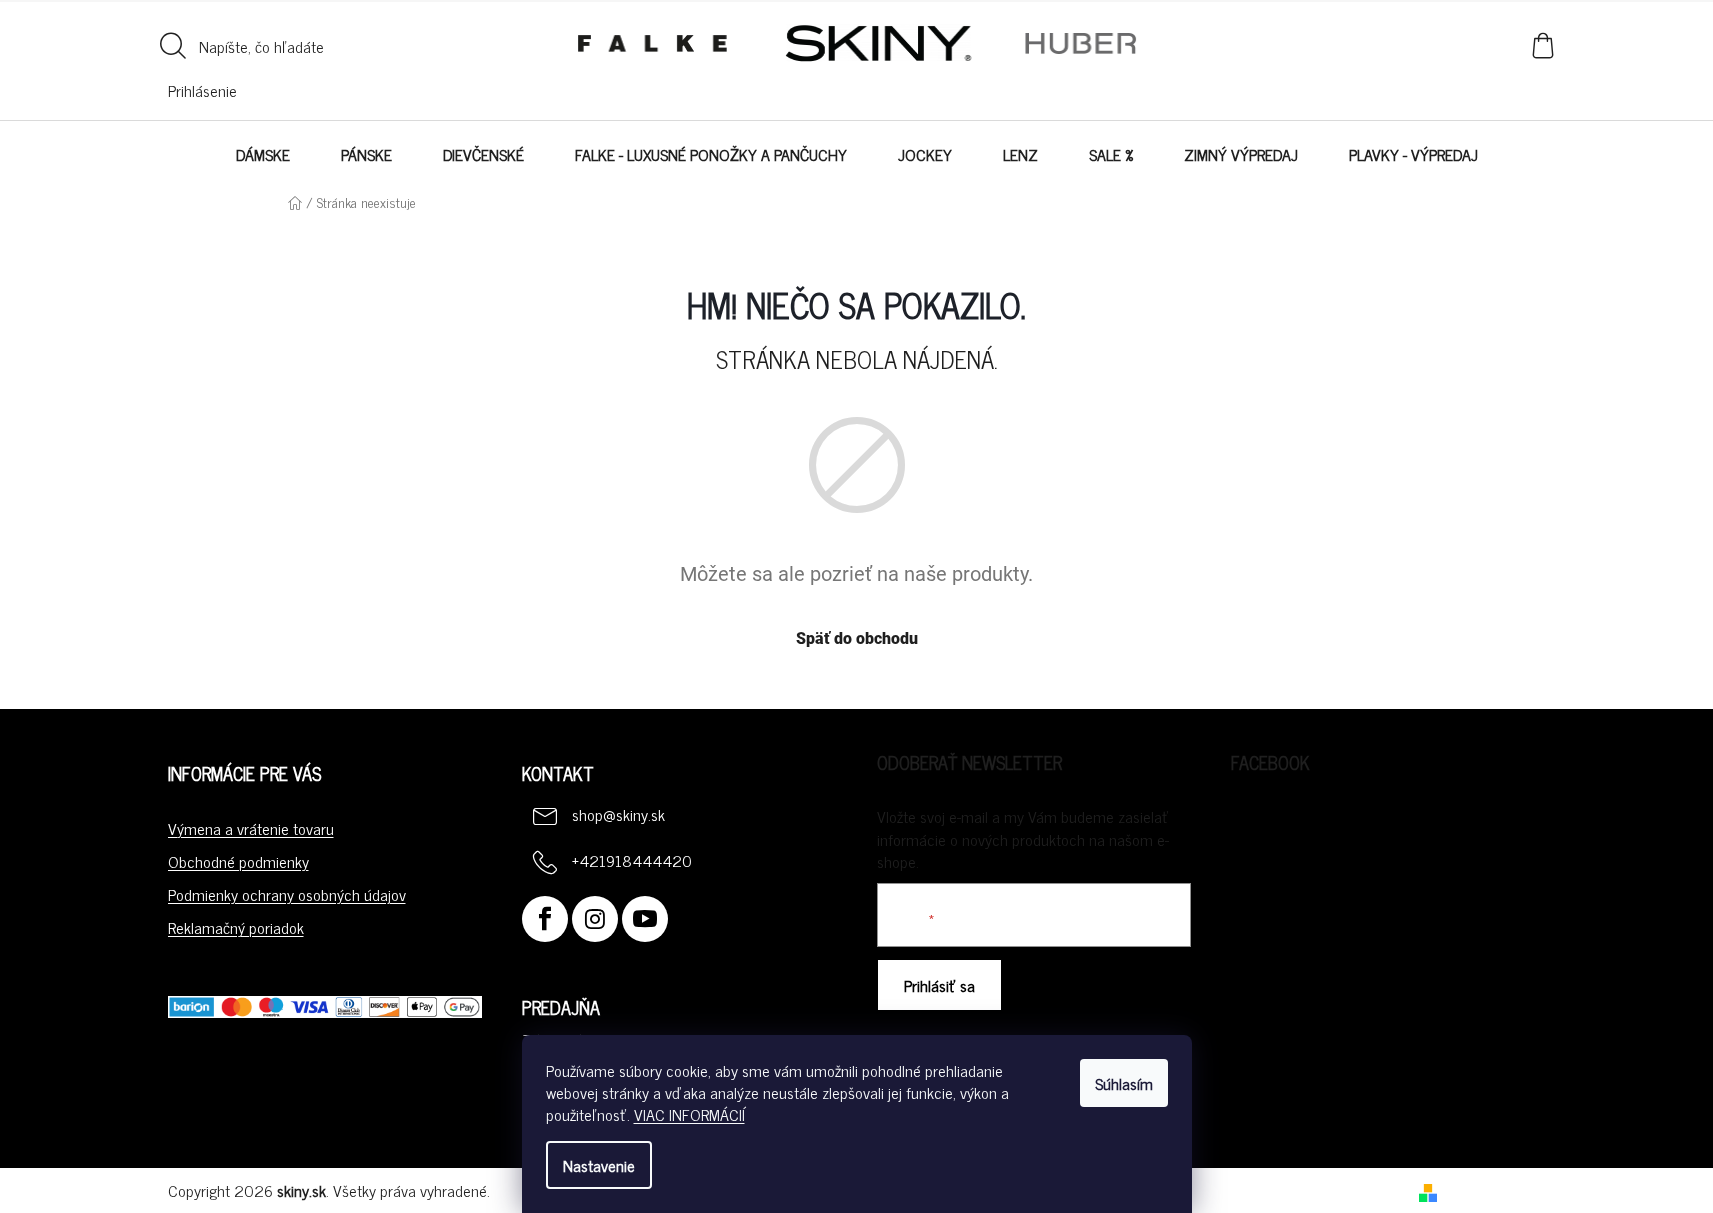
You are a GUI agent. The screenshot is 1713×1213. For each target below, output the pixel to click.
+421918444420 (632, 860)
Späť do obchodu (857, 638)
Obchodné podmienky (238, 861)
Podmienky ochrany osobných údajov (287, 894)
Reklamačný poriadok (236, 927)
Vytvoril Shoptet (1495, 1190)
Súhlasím (1124, 1083)
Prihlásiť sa (939, 985)
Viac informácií (689, 1114)
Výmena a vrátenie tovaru (251, 828)
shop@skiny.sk (618, 814)
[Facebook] (545, 919)
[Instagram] (595, 919)
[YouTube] (645, 919)
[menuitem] (263, 154)
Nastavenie (599, 1165)
